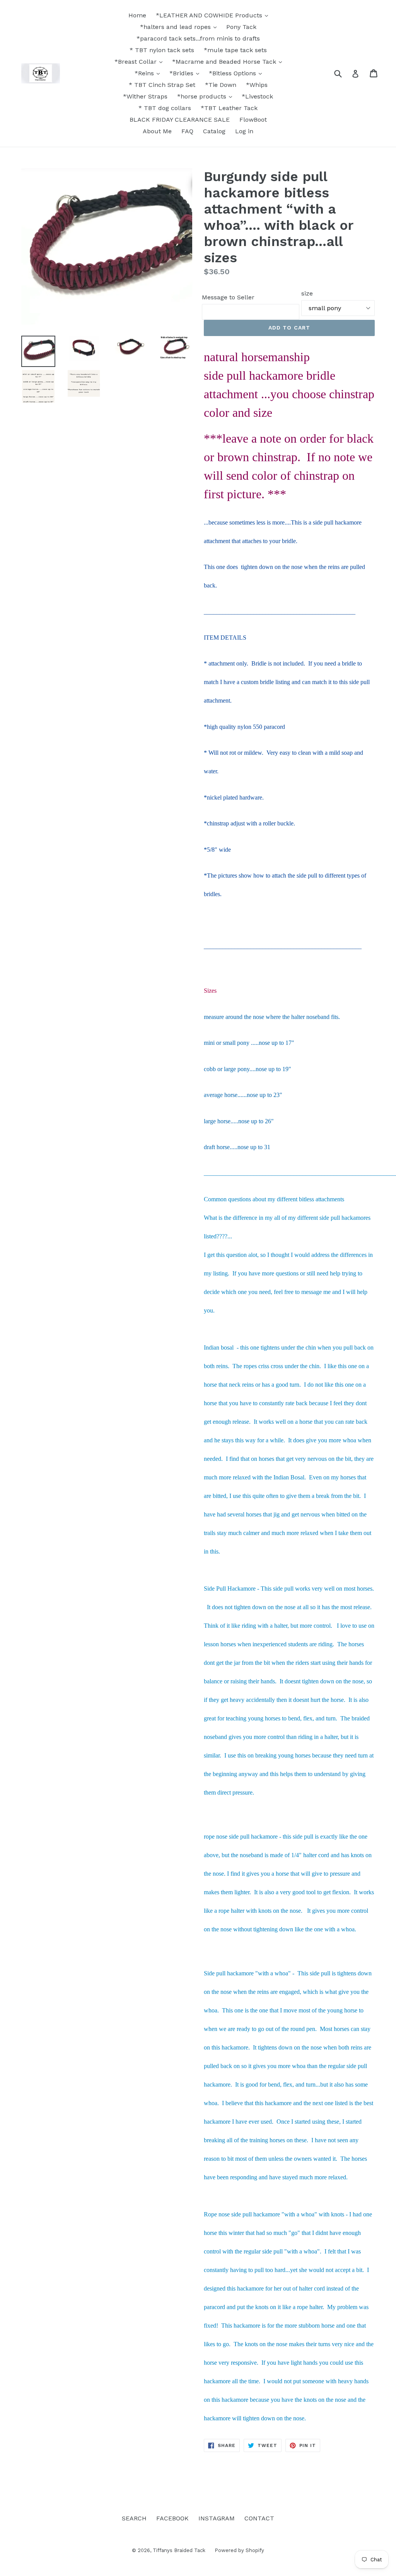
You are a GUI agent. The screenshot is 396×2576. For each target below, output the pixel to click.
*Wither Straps (145, 96)
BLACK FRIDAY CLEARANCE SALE (180, 120)
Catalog (214, 131)
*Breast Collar (137, 62)
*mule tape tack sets (235, 50)
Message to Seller (228, 297)
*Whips (257, 85)
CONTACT (259, 2518)
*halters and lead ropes (176, 27)
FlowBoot (253, 120)
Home (137, 15)
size (307, 293)
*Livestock (257, 96)
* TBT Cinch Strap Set (162, 85)
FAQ (187, 131)
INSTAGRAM (217, 2518)
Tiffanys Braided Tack (180, 2550)
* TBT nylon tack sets (162, 50)
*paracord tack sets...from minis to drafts (198, 38)
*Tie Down (221, 85)
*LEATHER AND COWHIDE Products (210, 15)
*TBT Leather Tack (229, 108)
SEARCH (134, 2518)
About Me (157, 131)
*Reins (145, 73)
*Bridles (182, 73)
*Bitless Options (233, 73)
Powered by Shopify (239, 2550)
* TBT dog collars (165, 108)
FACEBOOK (172, 2518)
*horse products (203, 96)
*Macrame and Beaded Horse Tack (225, 62)
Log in (244, 131)
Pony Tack (241, 27)
